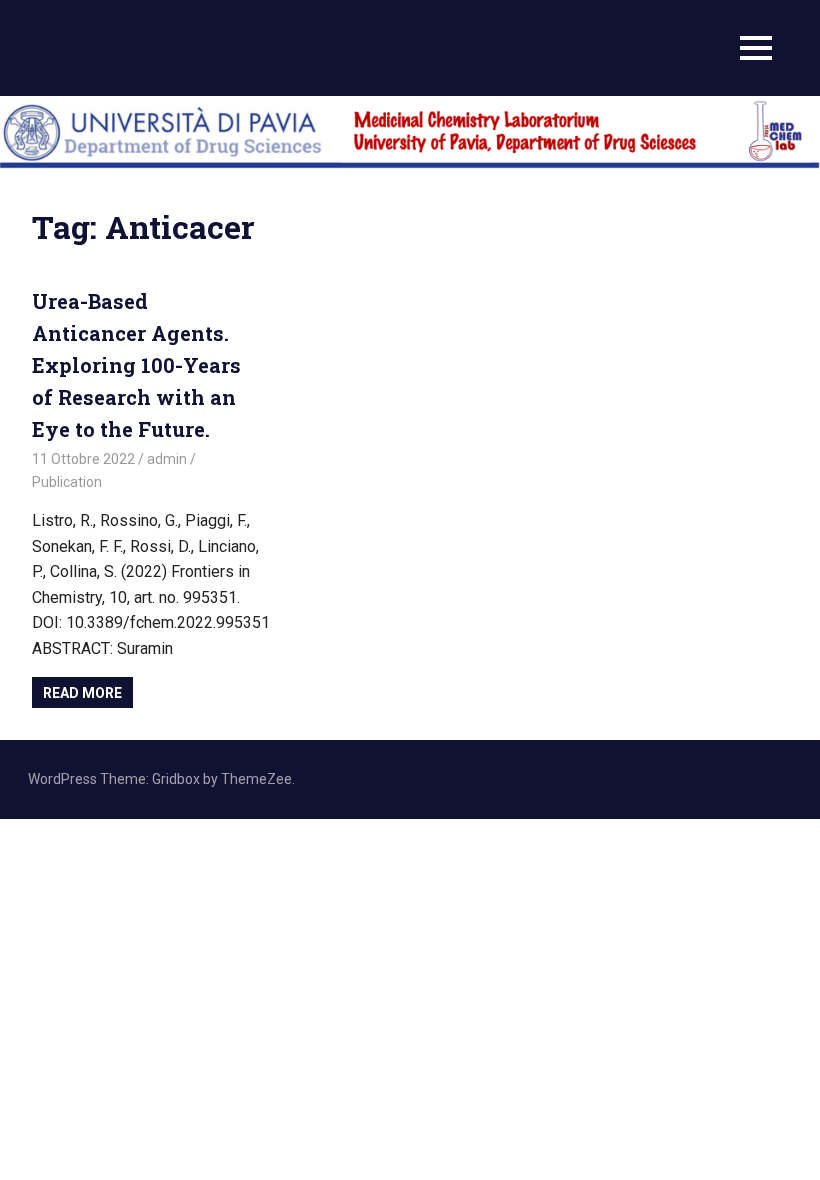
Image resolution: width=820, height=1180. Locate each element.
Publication (67, 482)
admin (167, 459)
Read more (82, 693)
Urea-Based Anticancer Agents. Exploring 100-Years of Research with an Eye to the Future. (136, 365)
